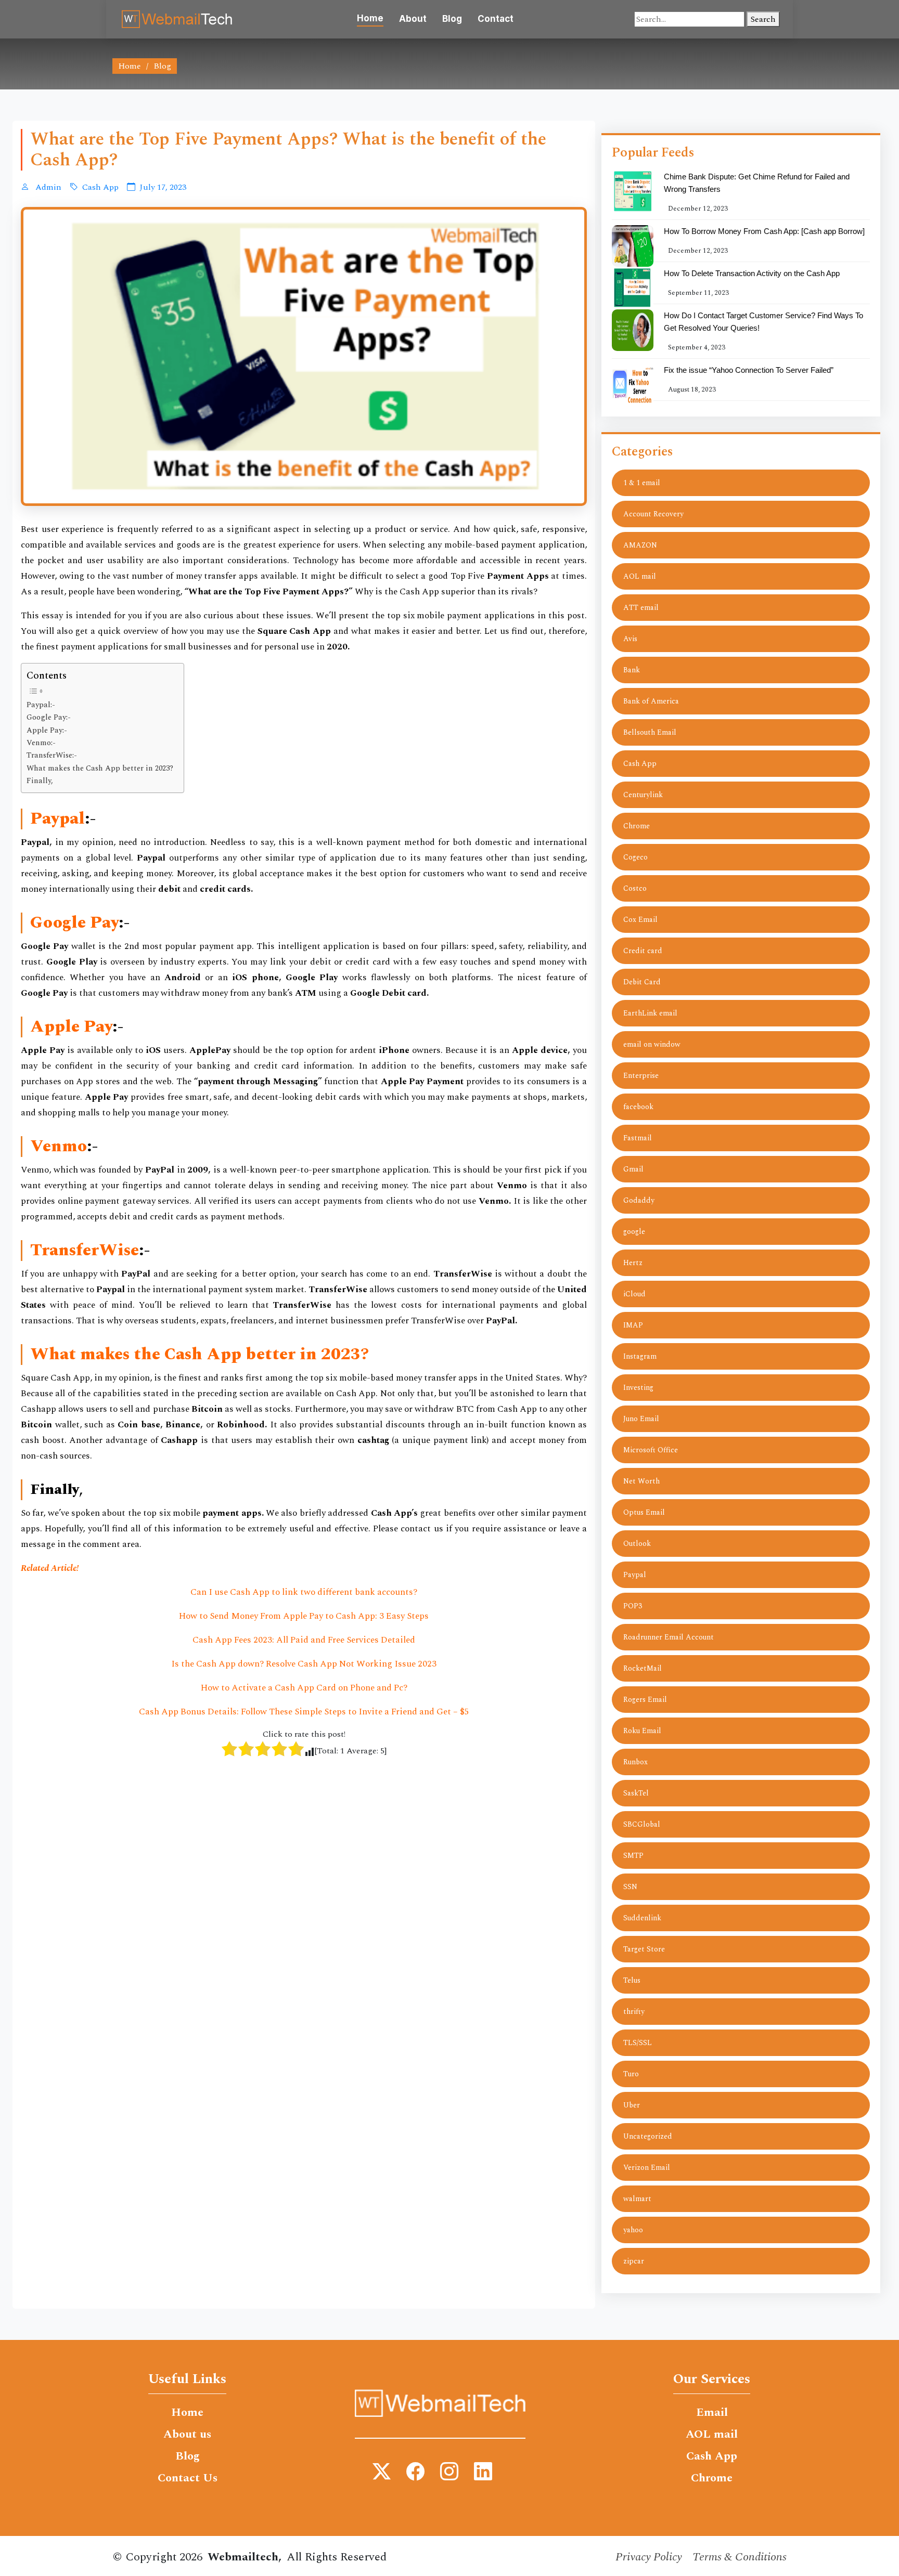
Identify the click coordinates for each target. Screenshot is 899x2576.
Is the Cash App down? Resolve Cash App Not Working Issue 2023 (304, 1664)
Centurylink (643, 795)
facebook (638, 1107)
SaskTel (636, 1793)
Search (763, 19)
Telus (632, 1980)
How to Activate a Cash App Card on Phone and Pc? (304, 1688)
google (634, 1232)
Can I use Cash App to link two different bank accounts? (304, 1592)
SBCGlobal (642, 1824)
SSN (630, 1887)
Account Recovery (653, 514)
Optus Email (644, 1512)
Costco (635, 888)
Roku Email (642, 1731)
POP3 (633, 1606)
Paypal (635, 1575)
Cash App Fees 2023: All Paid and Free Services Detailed (304, 1640)
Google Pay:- (49, 718)
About (413, 19)
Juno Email (641, 1419)
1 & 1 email (642, 483)
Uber (632, 2105)
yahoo (633, 2230)
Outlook (637, 1544)
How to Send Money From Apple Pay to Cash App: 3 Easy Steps (304, 1616)
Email (712, 2413)
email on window (652, 1044)
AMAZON (640, 545)
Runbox (635, 1762)
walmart (637, 2199)
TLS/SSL (638, 2043)
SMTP (633, 1856)
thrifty (634, 2012)
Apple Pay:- (47, 731)
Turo (631, 2074)
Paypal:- (41, 705)
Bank (632, 670)
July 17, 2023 (163, 187)
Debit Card (642, 982)
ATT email (641, 608)
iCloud (634, 1294)
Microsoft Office (651, 1450)
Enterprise (641, 1076)
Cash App (100, 187)
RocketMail (643, 1668)
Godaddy (639, 1200)
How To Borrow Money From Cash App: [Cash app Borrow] (764, 231)
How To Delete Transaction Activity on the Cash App (752, 273)
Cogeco (635, 857)
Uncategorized (648, 2136)
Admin (47, 187)
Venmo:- (41, 743)
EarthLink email (650, 1013)
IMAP (633, 1325)
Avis (630, 639)
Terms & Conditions (740, 2557)
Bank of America (651, 701)
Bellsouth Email (650, 732)
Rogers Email (645, 1700)
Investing (638, 1388)
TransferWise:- (52, 756)
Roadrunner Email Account (669, 1637)
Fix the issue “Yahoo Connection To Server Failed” (749, 370)
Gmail (633, 1169)
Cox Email (640, 920)
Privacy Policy (649, 2557)
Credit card (643, 951)
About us (187, 2435)
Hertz (633, 1263)
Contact (496, 19)
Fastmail (638, 1138)
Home (370, 18)
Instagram (640, 1356)
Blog (452, 19)
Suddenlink (642, 1918)
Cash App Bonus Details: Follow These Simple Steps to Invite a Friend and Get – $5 (304, 1712)
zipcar (634, 2261)
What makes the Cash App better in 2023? (100, 769)
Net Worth (641, 1481)
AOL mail (640, 576)
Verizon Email (647, 2168)
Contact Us (188, 2478)
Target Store (644, 1949)
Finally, (40, 781)
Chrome (637, 826)
